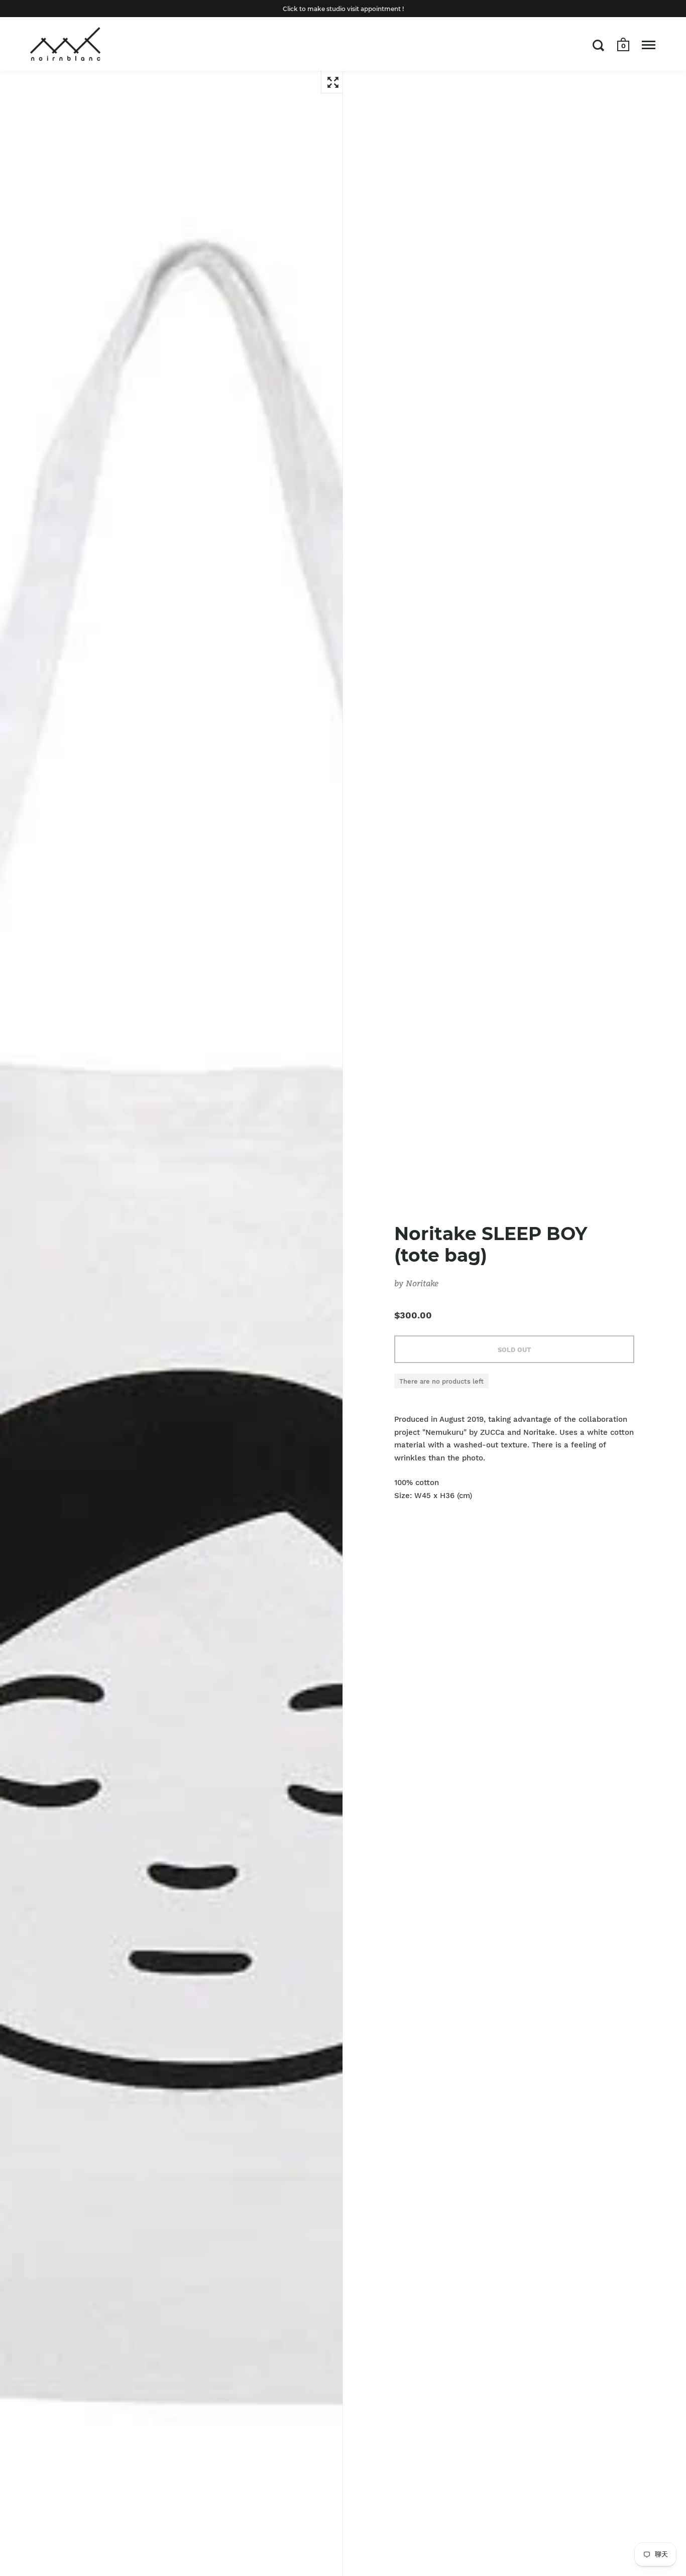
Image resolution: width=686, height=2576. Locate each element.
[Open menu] (649, 45)
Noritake (422, 1283)
